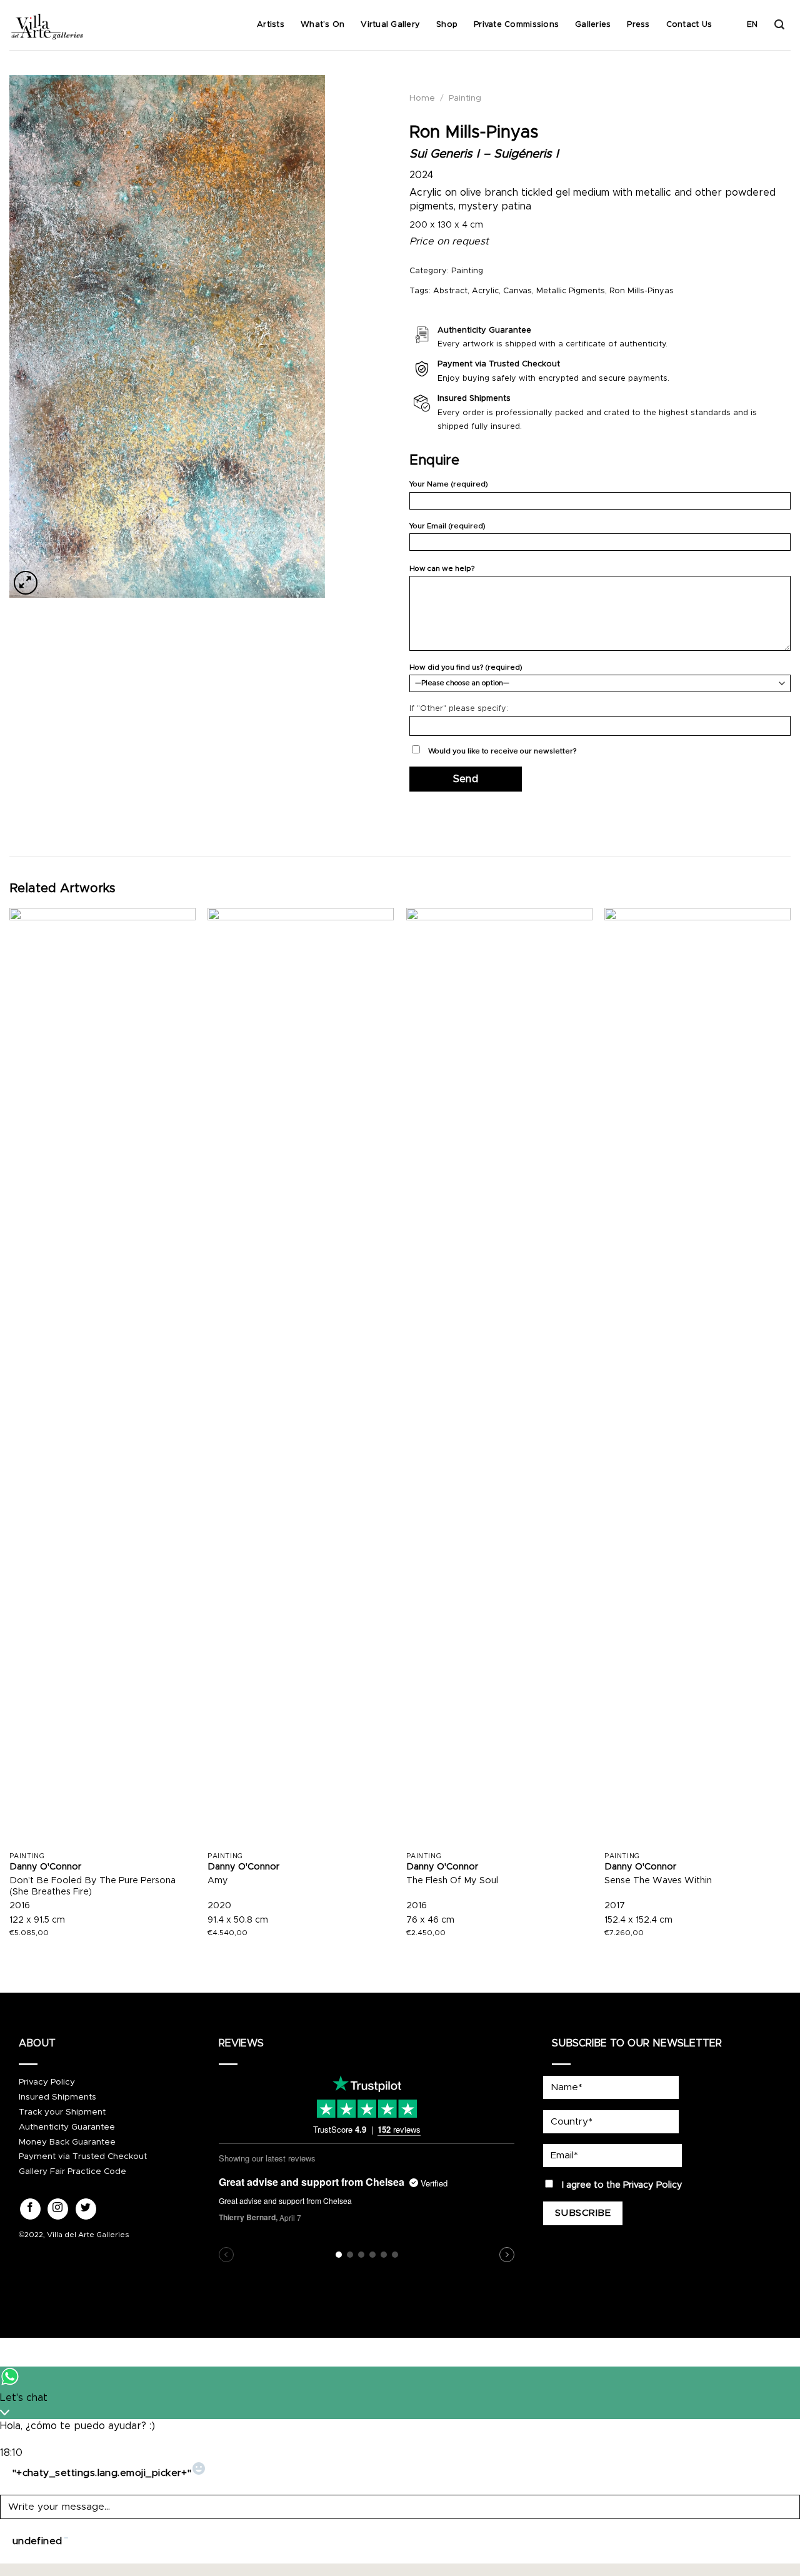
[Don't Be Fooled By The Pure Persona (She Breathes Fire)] (102, 1377)
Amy (218, 1881)
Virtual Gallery (390, 25)
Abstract (450, 291)
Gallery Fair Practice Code (72, 2171)
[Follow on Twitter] (86, 2209)
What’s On (322, 25)
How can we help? (442, 569)
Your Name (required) (449, 484)
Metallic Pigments (571, 291)
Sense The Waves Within (658, 1881)
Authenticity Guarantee (67, 2127)
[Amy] (301, 1377)
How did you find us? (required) (466, 667)
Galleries (593, 25)
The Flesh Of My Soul (452, 1881)
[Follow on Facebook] (30, 2209)
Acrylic (485, 291)
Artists (271, 25)
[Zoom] (26, 583)
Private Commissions (516, 25)
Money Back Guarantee (67, 2142)
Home (422, 98)
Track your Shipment (62, 2112)
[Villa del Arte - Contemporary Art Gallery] (47, 25)
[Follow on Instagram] (58, 2209)
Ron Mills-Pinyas (642, 291)
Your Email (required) (447, 526)
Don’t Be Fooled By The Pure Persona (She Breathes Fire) (92, 1887)
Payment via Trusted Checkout (83, 2156)
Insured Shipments (57, 2097)
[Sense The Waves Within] (697, 1377)
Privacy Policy (47, 2082)
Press (638, 25)
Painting (465, 98)
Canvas (517, 291)
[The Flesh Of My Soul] (499, 1377)
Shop (447, 25)
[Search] (779, 25)
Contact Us (689, 25)
